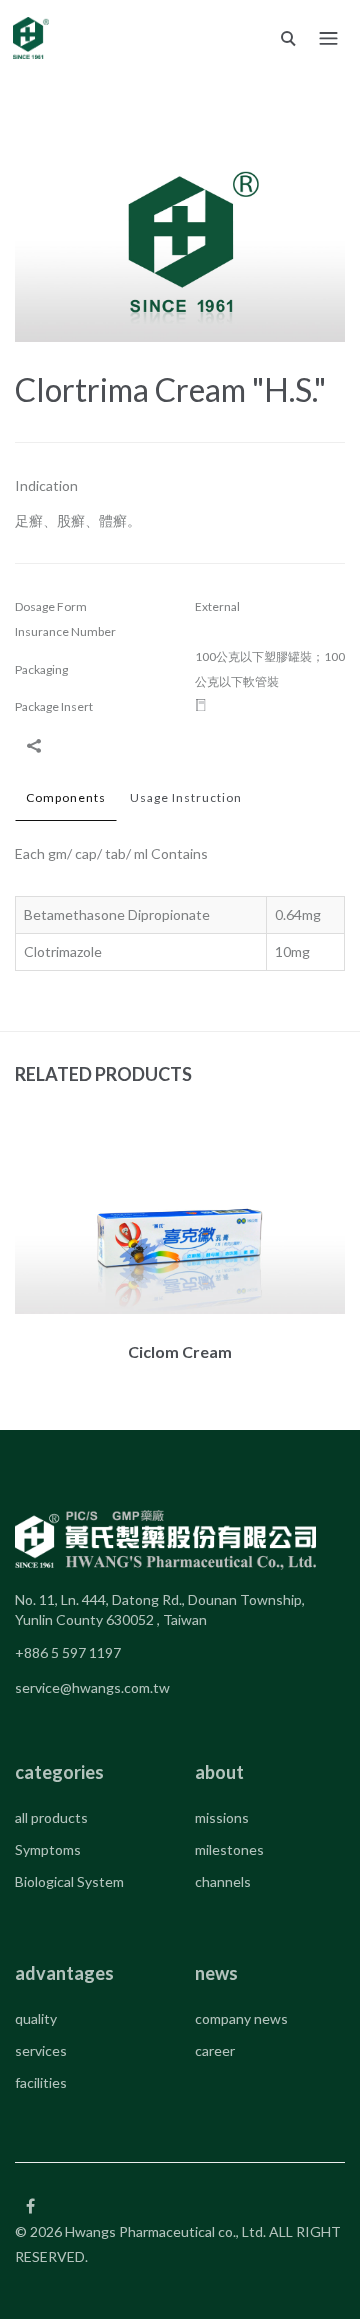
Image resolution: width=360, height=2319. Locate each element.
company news (241, 2018)
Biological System (69, 1881)
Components (66, 797)
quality (36, 2018)
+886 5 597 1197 (68, 1652)
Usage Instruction (186, 797)
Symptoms (48, 1849)
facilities (41, 2082)
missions (222, 1817)
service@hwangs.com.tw (92, 1687)
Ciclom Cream (180, 1351)
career (215, 2050)
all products (51, 1817)
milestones (229, 1849)
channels (223, 1881)
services (41, 2050)
